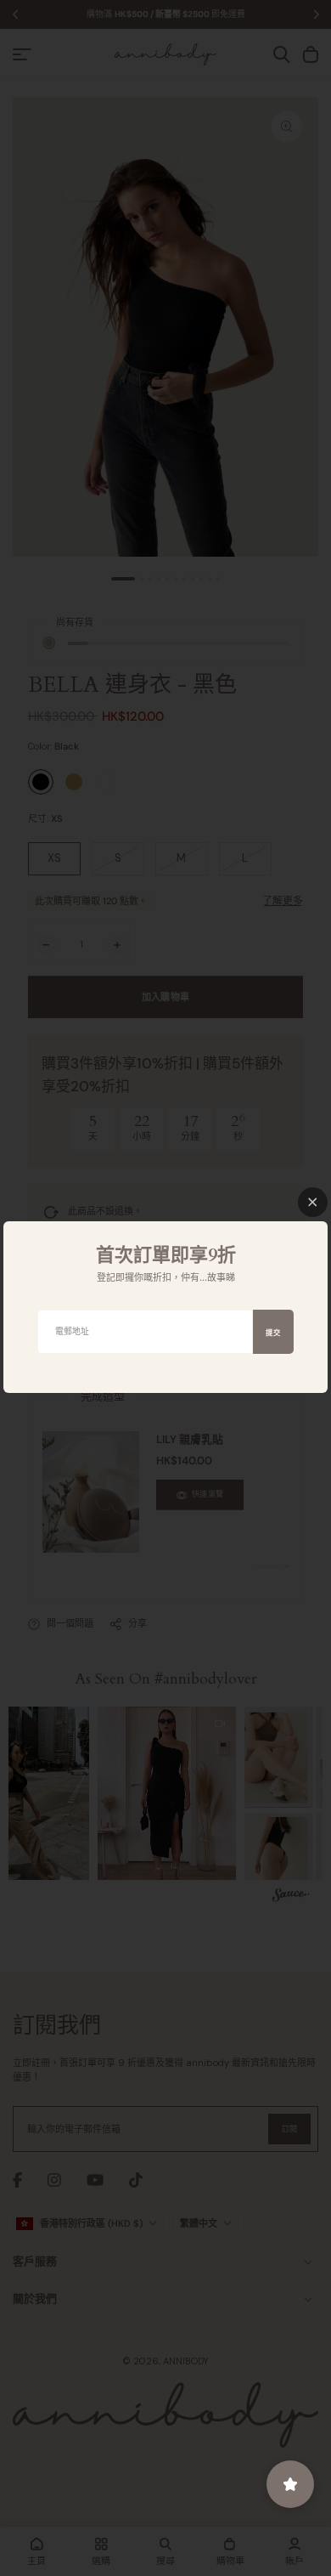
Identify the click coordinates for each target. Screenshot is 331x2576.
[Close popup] (313, 1202)
